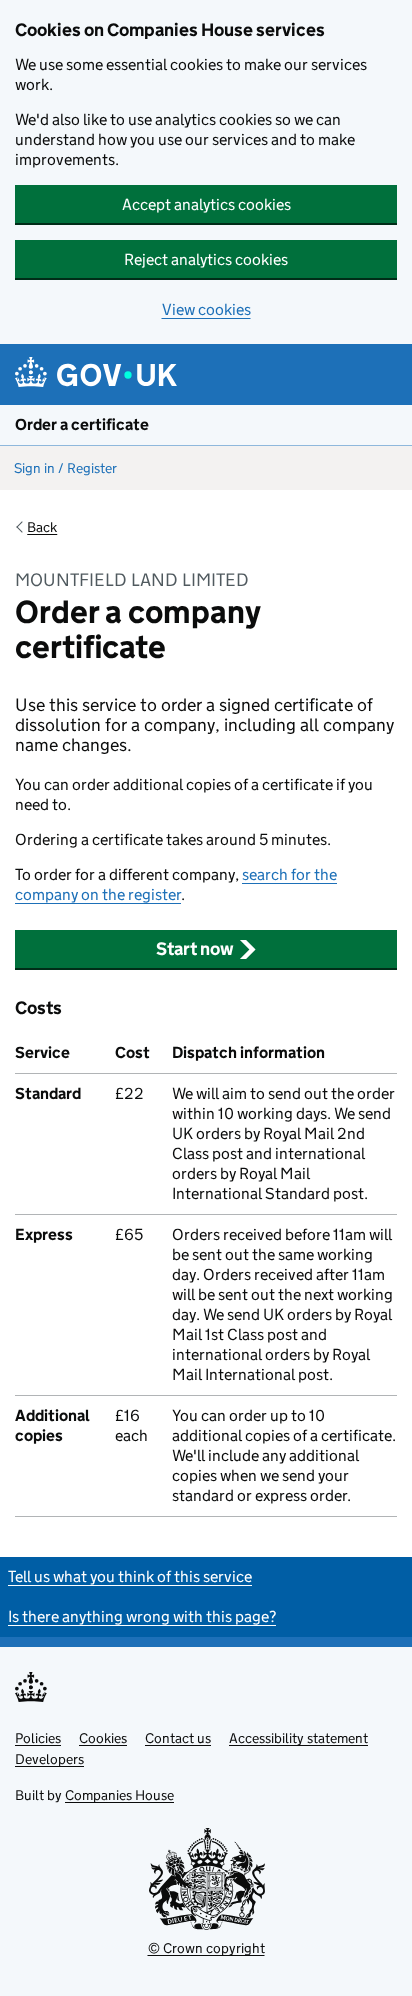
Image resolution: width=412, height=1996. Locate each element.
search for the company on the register (176, 884)
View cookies (206, 309)
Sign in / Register (65, 468)
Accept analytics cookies (206, 204)
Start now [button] (195, 949)
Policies (38, 1738)
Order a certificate (82, 424)
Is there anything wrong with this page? (142, 1616)
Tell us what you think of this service (130, 1576)
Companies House (119, 1795)
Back (42, 527)
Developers (49, 1759)
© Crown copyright (206, 1948)
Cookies (103, 1738)
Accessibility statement (298, 1738)
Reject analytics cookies (206, 259)
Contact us (178, 1738)
